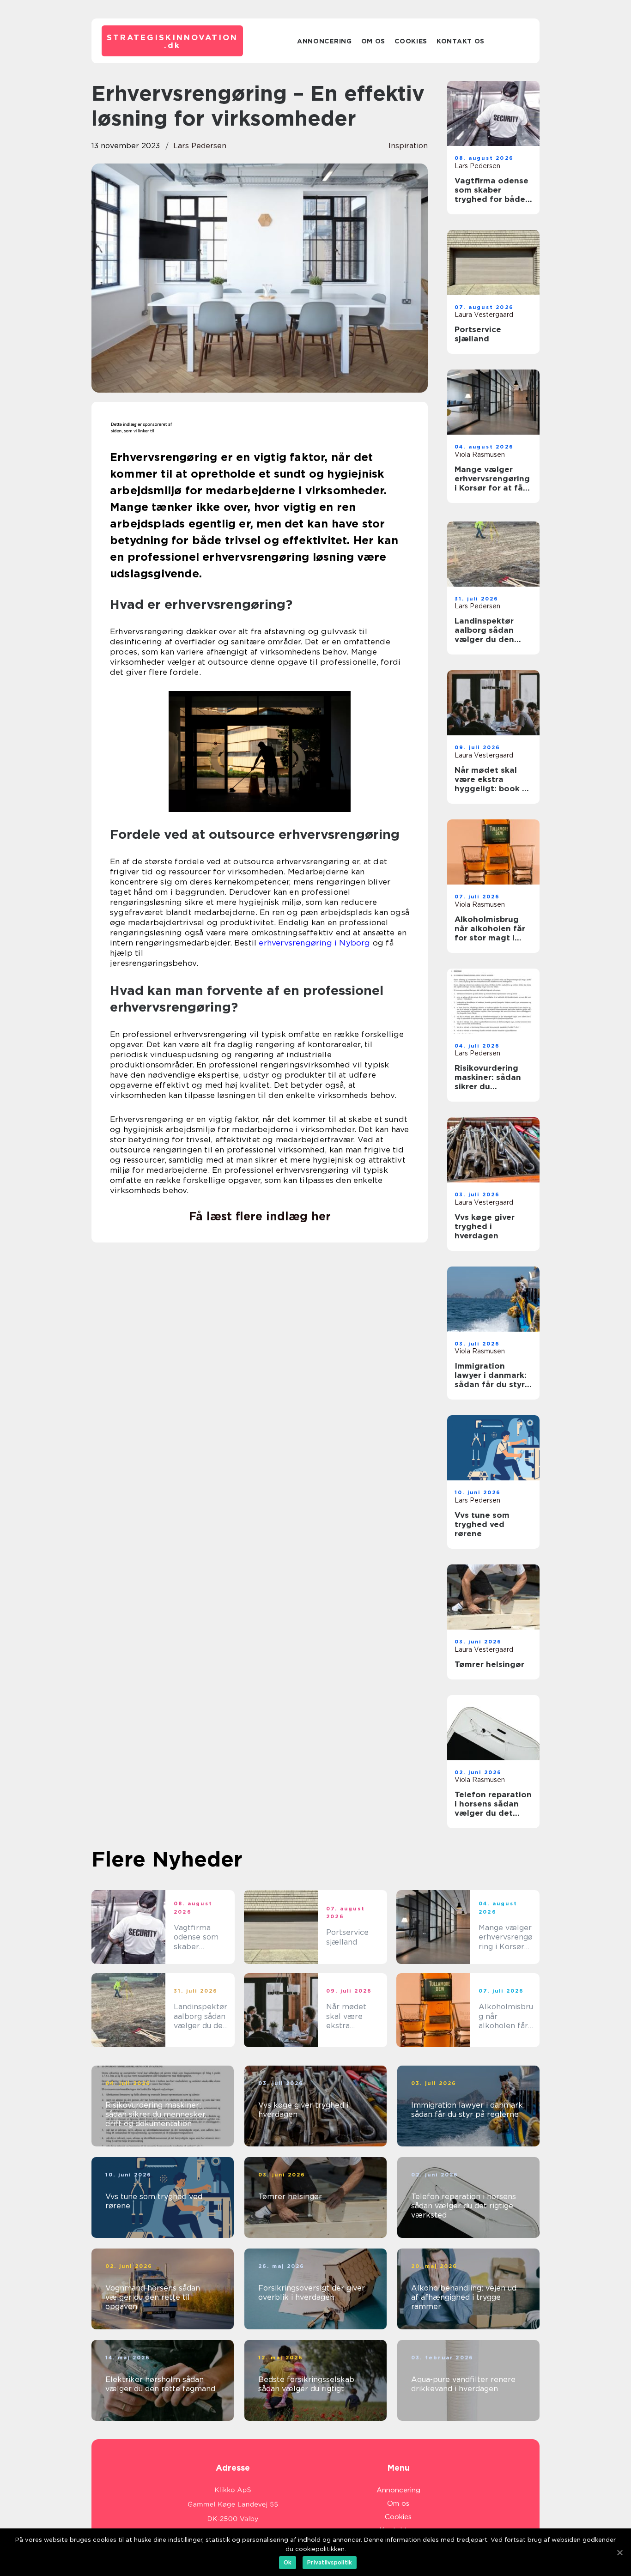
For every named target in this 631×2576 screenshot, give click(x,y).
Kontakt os (461, 41)
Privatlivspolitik (330, 2562)
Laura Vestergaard (484, 315)
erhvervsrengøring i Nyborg (314, 943)
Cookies (411, 41)
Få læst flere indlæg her (260, 1216)
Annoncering (325, 41)
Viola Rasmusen (480, 455)
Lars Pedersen (200, 146)
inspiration (408, 146)
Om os (373, 41)
